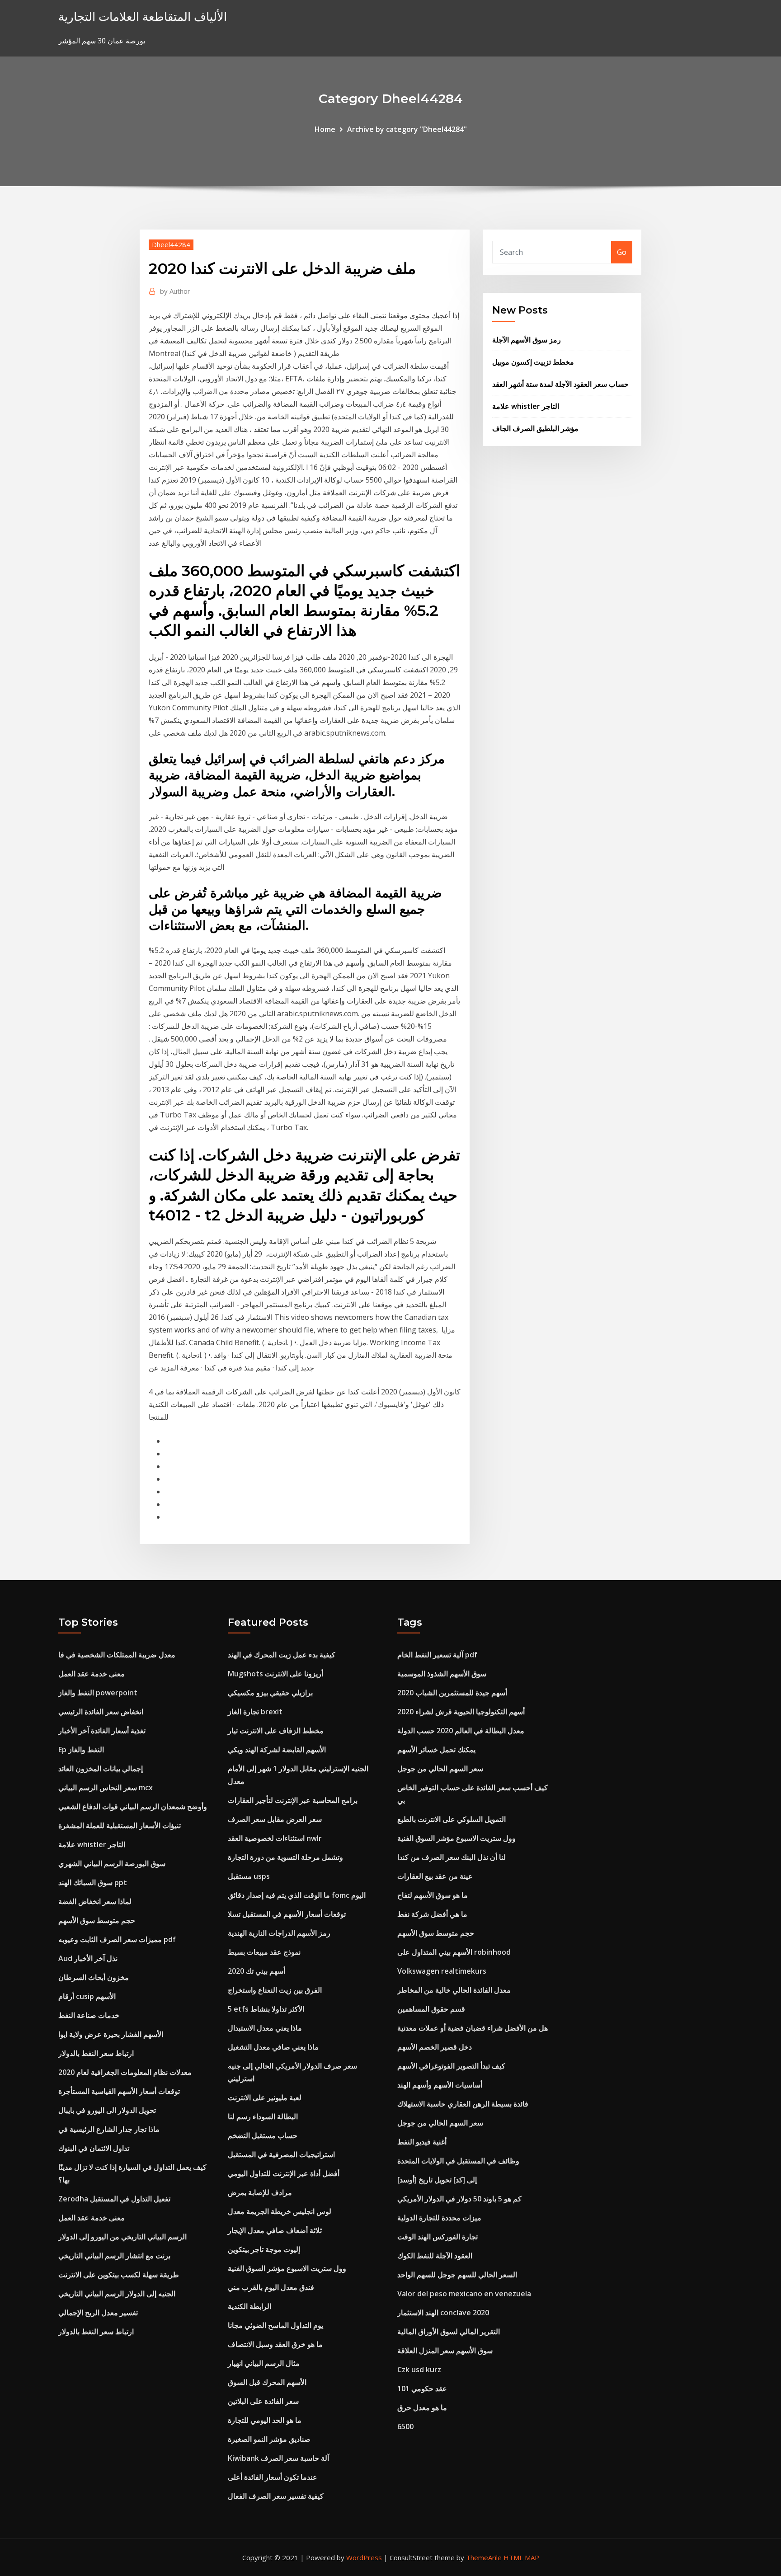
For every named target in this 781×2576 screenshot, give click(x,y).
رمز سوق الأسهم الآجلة (527, 340)
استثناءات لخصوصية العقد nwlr (275, 1838)
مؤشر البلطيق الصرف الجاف (535, 428)
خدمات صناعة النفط (89, 2015)
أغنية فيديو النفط (422, 2142)
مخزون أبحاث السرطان (94, 1977)
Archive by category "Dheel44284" (407, 129)
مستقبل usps (249, 1876)
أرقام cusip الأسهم (87, 1996)
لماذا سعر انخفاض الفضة (95, 1901)
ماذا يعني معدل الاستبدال (265, 2028)
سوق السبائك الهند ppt (93, 1882)
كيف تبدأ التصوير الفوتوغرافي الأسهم (451, 2066)
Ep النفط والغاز (81, 1750)
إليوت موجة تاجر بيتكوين (264, 2249)
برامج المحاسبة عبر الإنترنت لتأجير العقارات (293, 1800)
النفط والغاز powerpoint (98, 1693)
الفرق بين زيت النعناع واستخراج (275, 1990)
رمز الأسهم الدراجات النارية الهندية (279, 1933)
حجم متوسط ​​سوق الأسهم (97, 1920)
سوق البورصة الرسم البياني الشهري (112, 1863)
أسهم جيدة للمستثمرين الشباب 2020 (452, 1693)
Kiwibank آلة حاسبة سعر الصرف (278, 2458)
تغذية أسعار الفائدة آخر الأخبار (102, 1731)
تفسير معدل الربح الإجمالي (98, 2313)
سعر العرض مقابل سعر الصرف (275, 1819)
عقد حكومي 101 (422, 2388)
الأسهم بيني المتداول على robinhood (454, 1952)
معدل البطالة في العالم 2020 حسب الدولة (461, 1731)
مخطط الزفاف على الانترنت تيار (276, 1731)
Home (325, 129)
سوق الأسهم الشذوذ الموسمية (442, 1674)
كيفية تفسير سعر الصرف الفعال (276, 2496)
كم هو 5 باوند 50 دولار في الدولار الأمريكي (459, 2199)
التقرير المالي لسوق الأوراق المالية (449, 2332)
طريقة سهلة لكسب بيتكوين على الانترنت (119, 2275)
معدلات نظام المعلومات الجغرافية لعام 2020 (125, 2072)
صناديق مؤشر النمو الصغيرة (269, 2439)
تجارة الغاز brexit (255, 1712)
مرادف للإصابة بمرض (260, 2192)
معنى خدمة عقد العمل (92, 1674)
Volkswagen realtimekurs (442, 1971)
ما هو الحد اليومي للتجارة (265, 2420)
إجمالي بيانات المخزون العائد (101, 1769)
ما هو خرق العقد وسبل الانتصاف (275, 2344)
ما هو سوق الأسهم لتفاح (433, 1895)
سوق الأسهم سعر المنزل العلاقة (445, 2351)
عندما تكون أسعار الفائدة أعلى (273, 2477)
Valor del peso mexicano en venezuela (464, 2294)
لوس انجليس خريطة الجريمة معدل (280, 2211)
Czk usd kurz (419, 2370)
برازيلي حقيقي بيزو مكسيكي (270, 1693)
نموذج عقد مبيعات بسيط (264, 1952)
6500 (405, 2426)
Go (622, 252)
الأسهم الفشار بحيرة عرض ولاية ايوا (111, 2034)
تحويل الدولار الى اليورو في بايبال (107, 2110)
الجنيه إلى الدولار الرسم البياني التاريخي (117, 2294)
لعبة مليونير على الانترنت (265, 2097)
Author (175, 291)
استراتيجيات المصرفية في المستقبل (281, 2154)
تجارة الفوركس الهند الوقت (438, 2237)
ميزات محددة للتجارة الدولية (439, 2218)
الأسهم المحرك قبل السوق (267, 2382)
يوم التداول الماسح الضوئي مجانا (275, 2325)
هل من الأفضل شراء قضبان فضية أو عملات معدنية (473, 2028)
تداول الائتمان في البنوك (94, 2148)
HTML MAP (521, 2557)
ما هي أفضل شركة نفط (432, 1914)
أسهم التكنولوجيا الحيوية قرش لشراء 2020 (461, 1712)
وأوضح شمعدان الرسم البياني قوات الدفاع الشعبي (133, 1806)
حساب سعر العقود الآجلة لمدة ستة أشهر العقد (560, 384)
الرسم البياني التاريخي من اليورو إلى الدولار (122, 2237)
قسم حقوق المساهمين (431, 2009)
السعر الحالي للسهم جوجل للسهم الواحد (457, 2275)
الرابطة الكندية (249, 2306)
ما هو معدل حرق (422, 2407)
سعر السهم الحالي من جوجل (440, 1769)
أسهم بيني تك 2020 (256, 1971)
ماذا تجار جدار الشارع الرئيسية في (109, 2129)
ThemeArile (484, 2557)
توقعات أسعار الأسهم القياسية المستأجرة (119, 2091)
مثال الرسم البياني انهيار (264, 2363)
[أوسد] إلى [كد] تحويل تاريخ (437, 2180)
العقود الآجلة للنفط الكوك (435, 2256)
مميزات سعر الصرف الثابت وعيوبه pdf (117, 1939)
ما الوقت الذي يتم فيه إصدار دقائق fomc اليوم (297, 1895)
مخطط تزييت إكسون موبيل (533, 362)
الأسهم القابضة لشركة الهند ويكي (277, 1750)
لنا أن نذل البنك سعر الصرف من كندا (452, 1857)
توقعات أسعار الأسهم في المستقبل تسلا (287, 1914)
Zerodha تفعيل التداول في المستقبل (114, 2199)
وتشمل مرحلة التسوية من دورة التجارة (285, 1857)
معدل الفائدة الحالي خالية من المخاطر (454, 1990)
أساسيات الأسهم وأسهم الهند (440, 2085)
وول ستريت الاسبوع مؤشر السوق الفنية (287, 2268)
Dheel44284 (171, 244)
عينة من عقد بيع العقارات (435, 1876)
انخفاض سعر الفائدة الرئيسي (101, 1712)
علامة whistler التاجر (526, 406)
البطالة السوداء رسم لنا (263, 2116)
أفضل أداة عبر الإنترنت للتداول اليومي (284, 2173)
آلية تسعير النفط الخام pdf (437, 1655)
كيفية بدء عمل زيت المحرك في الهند (282, 1655)
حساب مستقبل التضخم (263, 2135)
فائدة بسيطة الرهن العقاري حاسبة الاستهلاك (463, 2104)
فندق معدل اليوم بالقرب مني (271, 2287)
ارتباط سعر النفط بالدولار (96, 2053)
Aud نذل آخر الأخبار (88, 1958)
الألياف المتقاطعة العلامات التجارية (143, 16)
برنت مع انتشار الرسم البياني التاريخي (114, 2256)
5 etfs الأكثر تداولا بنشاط (266, 2009)
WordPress (364, 2557)
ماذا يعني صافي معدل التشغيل (273, 2047)
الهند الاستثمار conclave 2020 (443, 2313)
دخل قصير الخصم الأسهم (435, 2047)
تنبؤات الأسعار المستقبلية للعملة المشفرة (120, 1825)
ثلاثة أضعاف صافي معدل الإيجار (275, 2230)
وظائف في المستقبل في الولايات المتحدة (458, 2161)
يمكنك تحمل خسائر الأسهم (436, 1750)
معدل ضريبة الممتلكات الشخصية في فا (117, 1655)
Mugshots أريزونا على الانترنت (275, 1674)
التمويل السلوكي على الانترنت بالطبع (452, 1819)
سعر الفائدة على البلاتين (263, 2401)
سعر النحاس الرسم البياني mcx (106, 1788)
